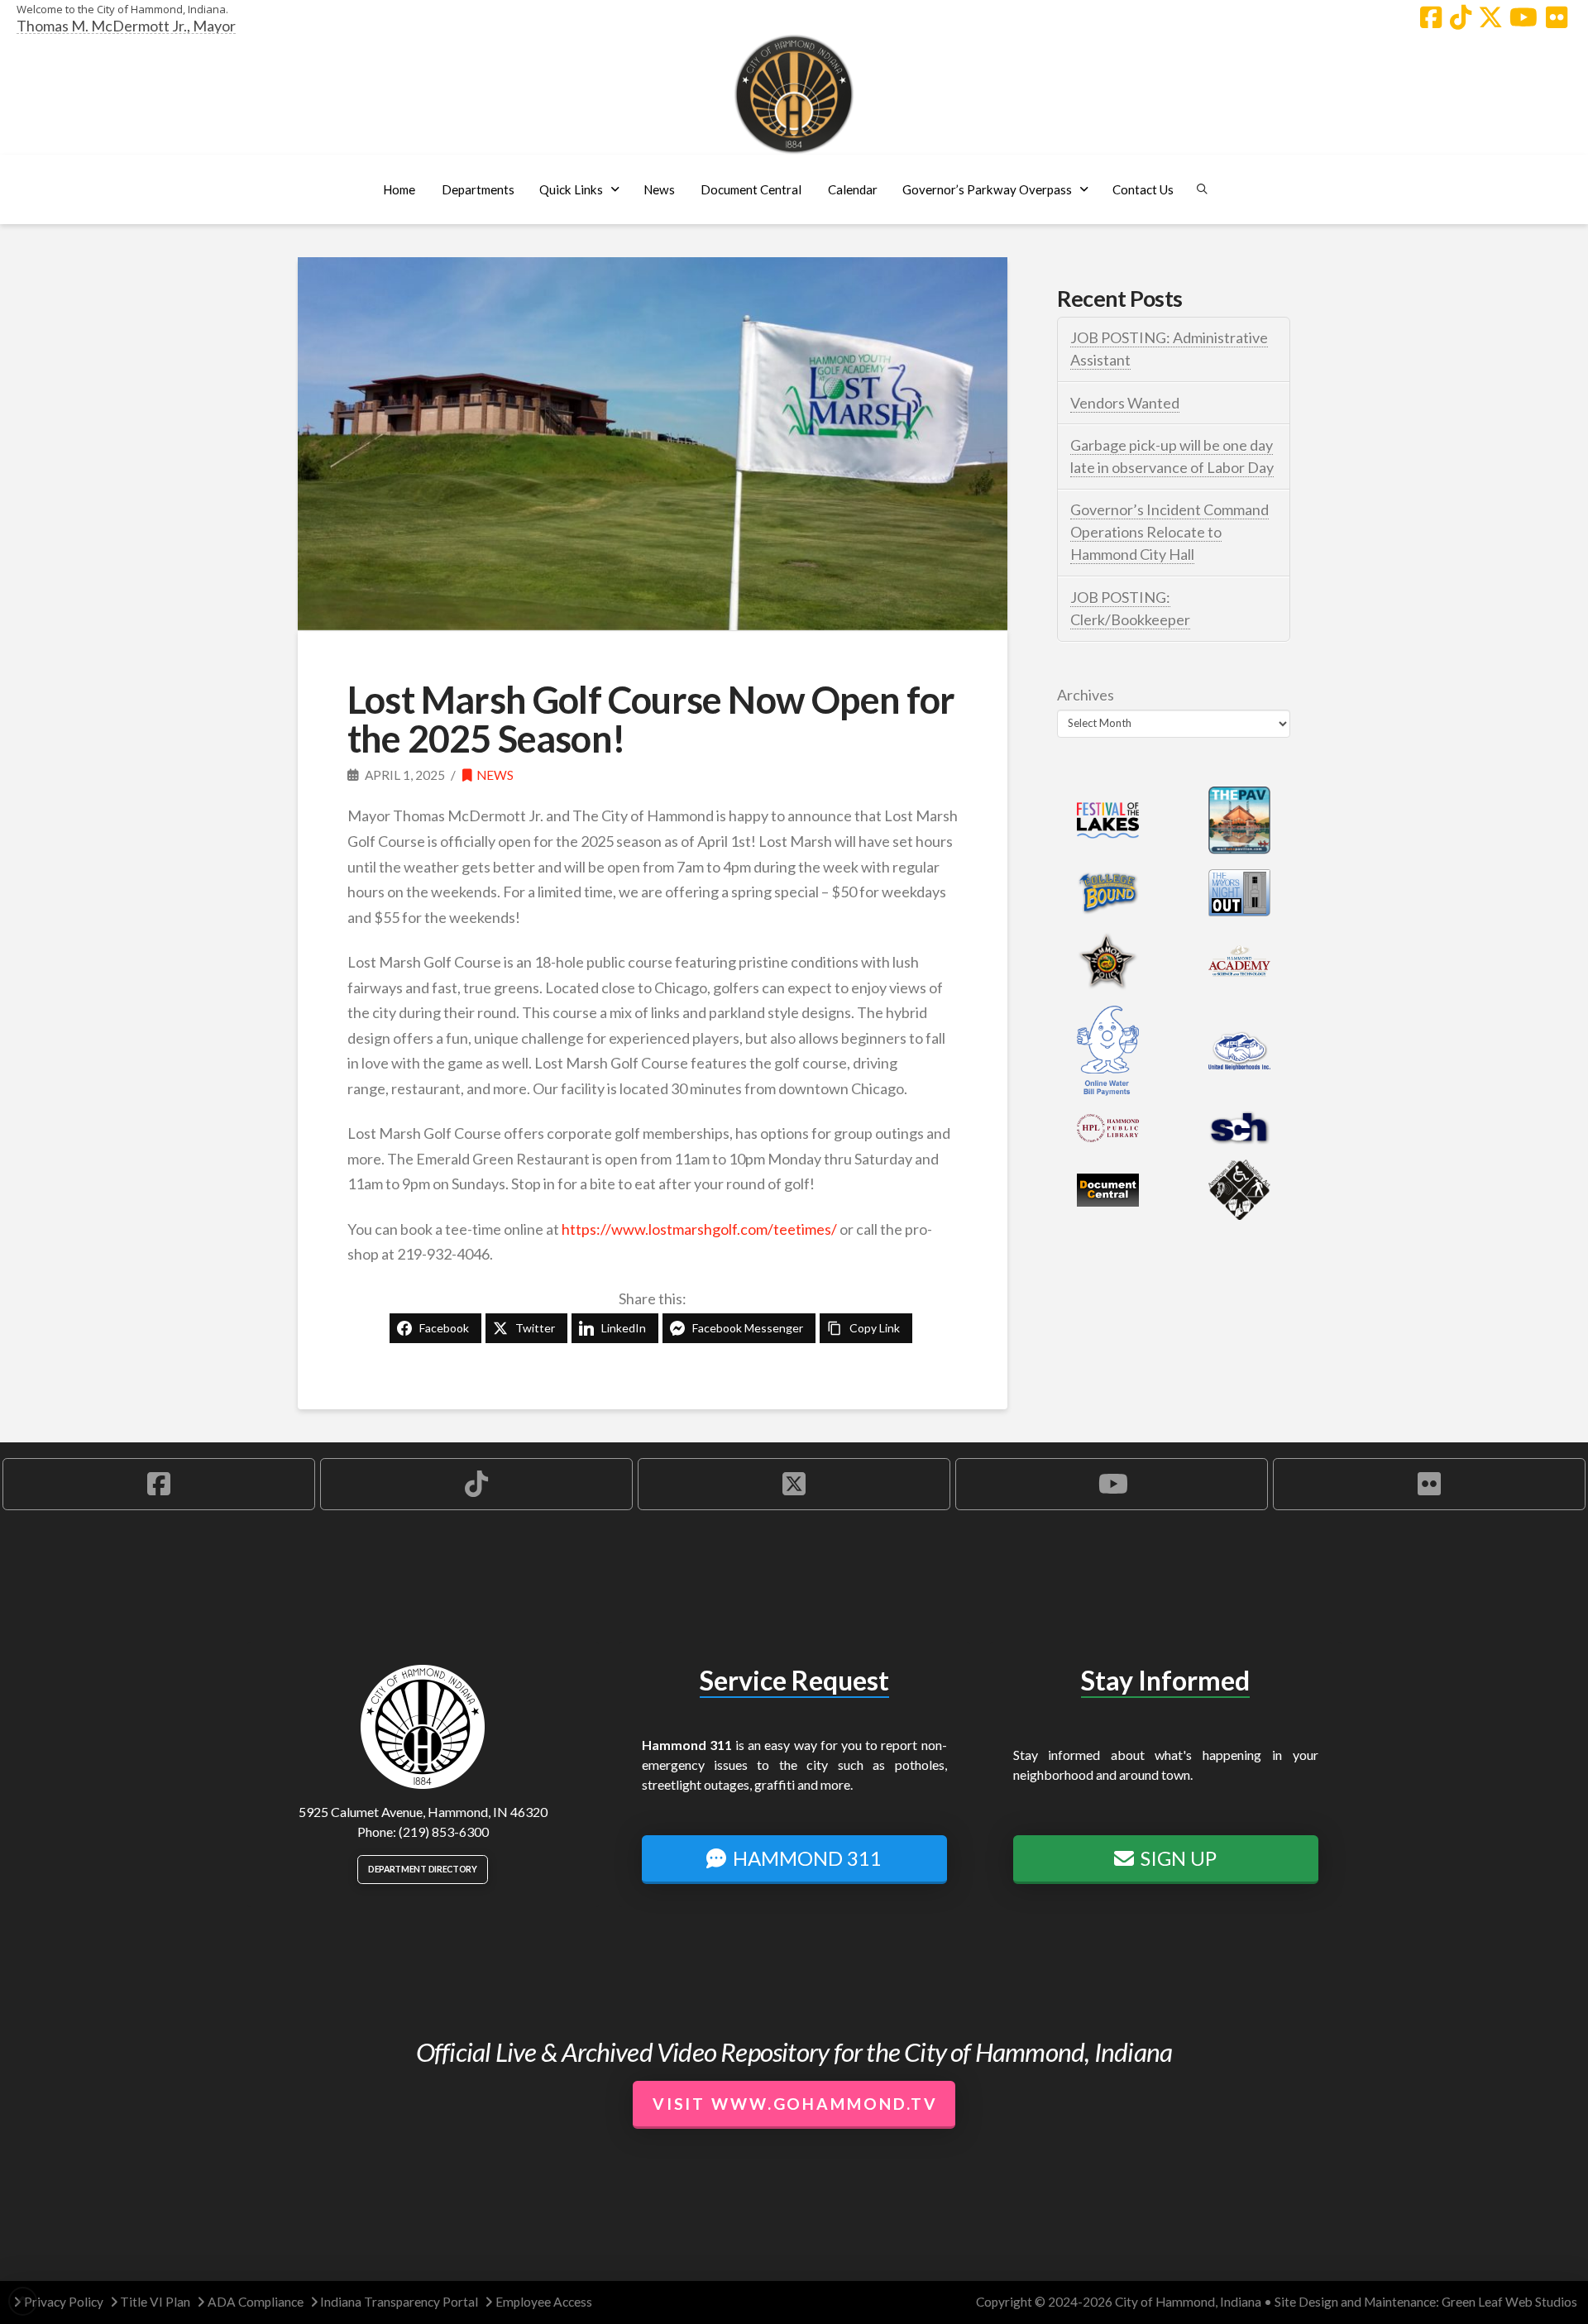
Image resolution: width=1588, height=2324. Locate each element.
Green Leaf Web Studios (1509, 2302)
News (495, 775)
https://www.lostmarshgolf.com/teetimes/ (699, 1229)
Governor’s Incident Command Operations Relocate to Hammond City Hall (1169, 532)
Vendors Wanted (1125, 403)
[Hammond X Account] (1490, 17)
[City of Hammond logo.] (794, 94)
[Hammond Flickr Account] (1557, 17)
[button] (478, 189)
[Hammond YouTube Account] (1523, 17)
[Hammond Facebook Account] (1431, 17)
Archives (1086, 695)
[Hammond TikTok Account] (1461, 17)
